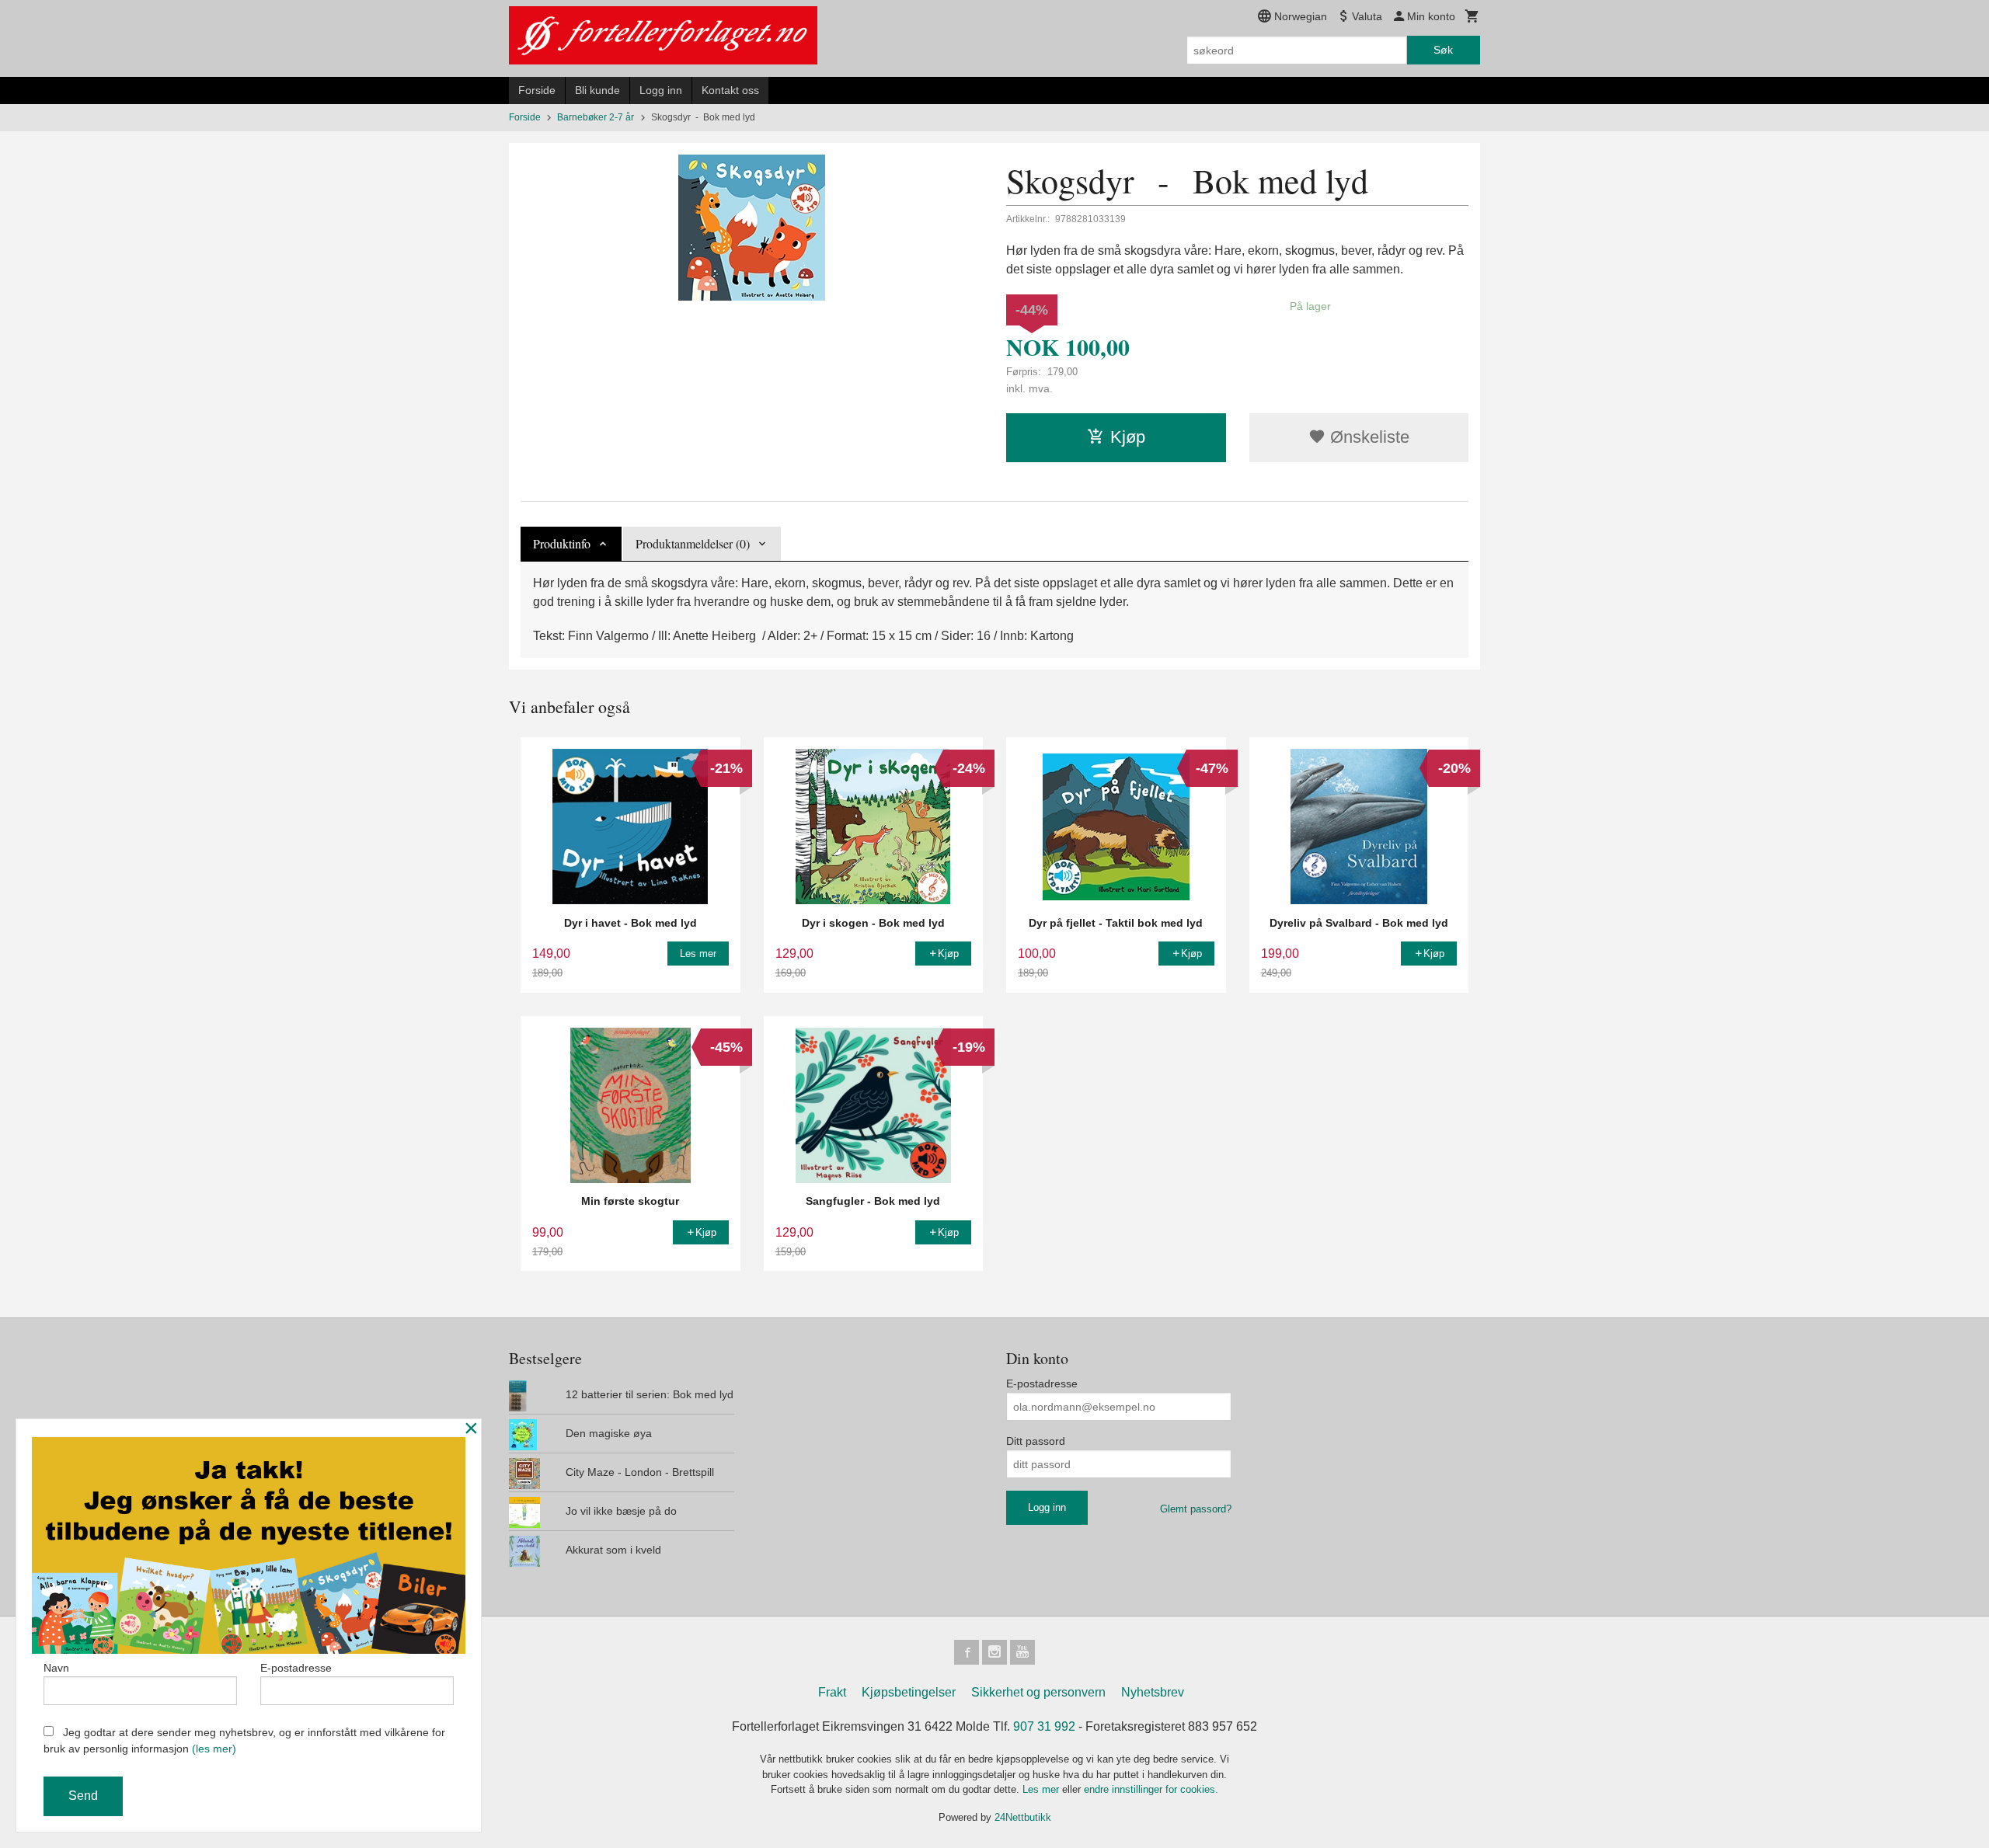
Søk (1443, 50)
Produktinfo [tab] (562, 543)
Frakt (832, 1692)
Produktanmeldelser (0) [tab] (693, 543)
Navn (56, 1668)
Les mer (1042, 1789)
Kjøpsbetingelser (909, 1692)
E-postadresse (1042, 1383)
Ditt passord (1036, 1441)
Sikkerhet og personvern (1038, 1692)
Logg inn (661, 90)
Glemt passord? (1196, 1509)
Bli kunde (597, 90)
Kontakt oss (730, 90)
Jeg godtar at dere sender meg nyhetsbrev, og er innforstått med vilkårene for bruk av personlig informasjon (244, 1740)
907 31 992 (1044, 1726)
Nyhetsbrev (1153, 1692)
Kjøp (1128, 437)
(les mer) (214, 1749)
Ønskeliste (1367, 437)
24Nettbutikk (1023, 1817)
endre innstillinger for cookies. (1151, 1789)
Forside (537, 90)
